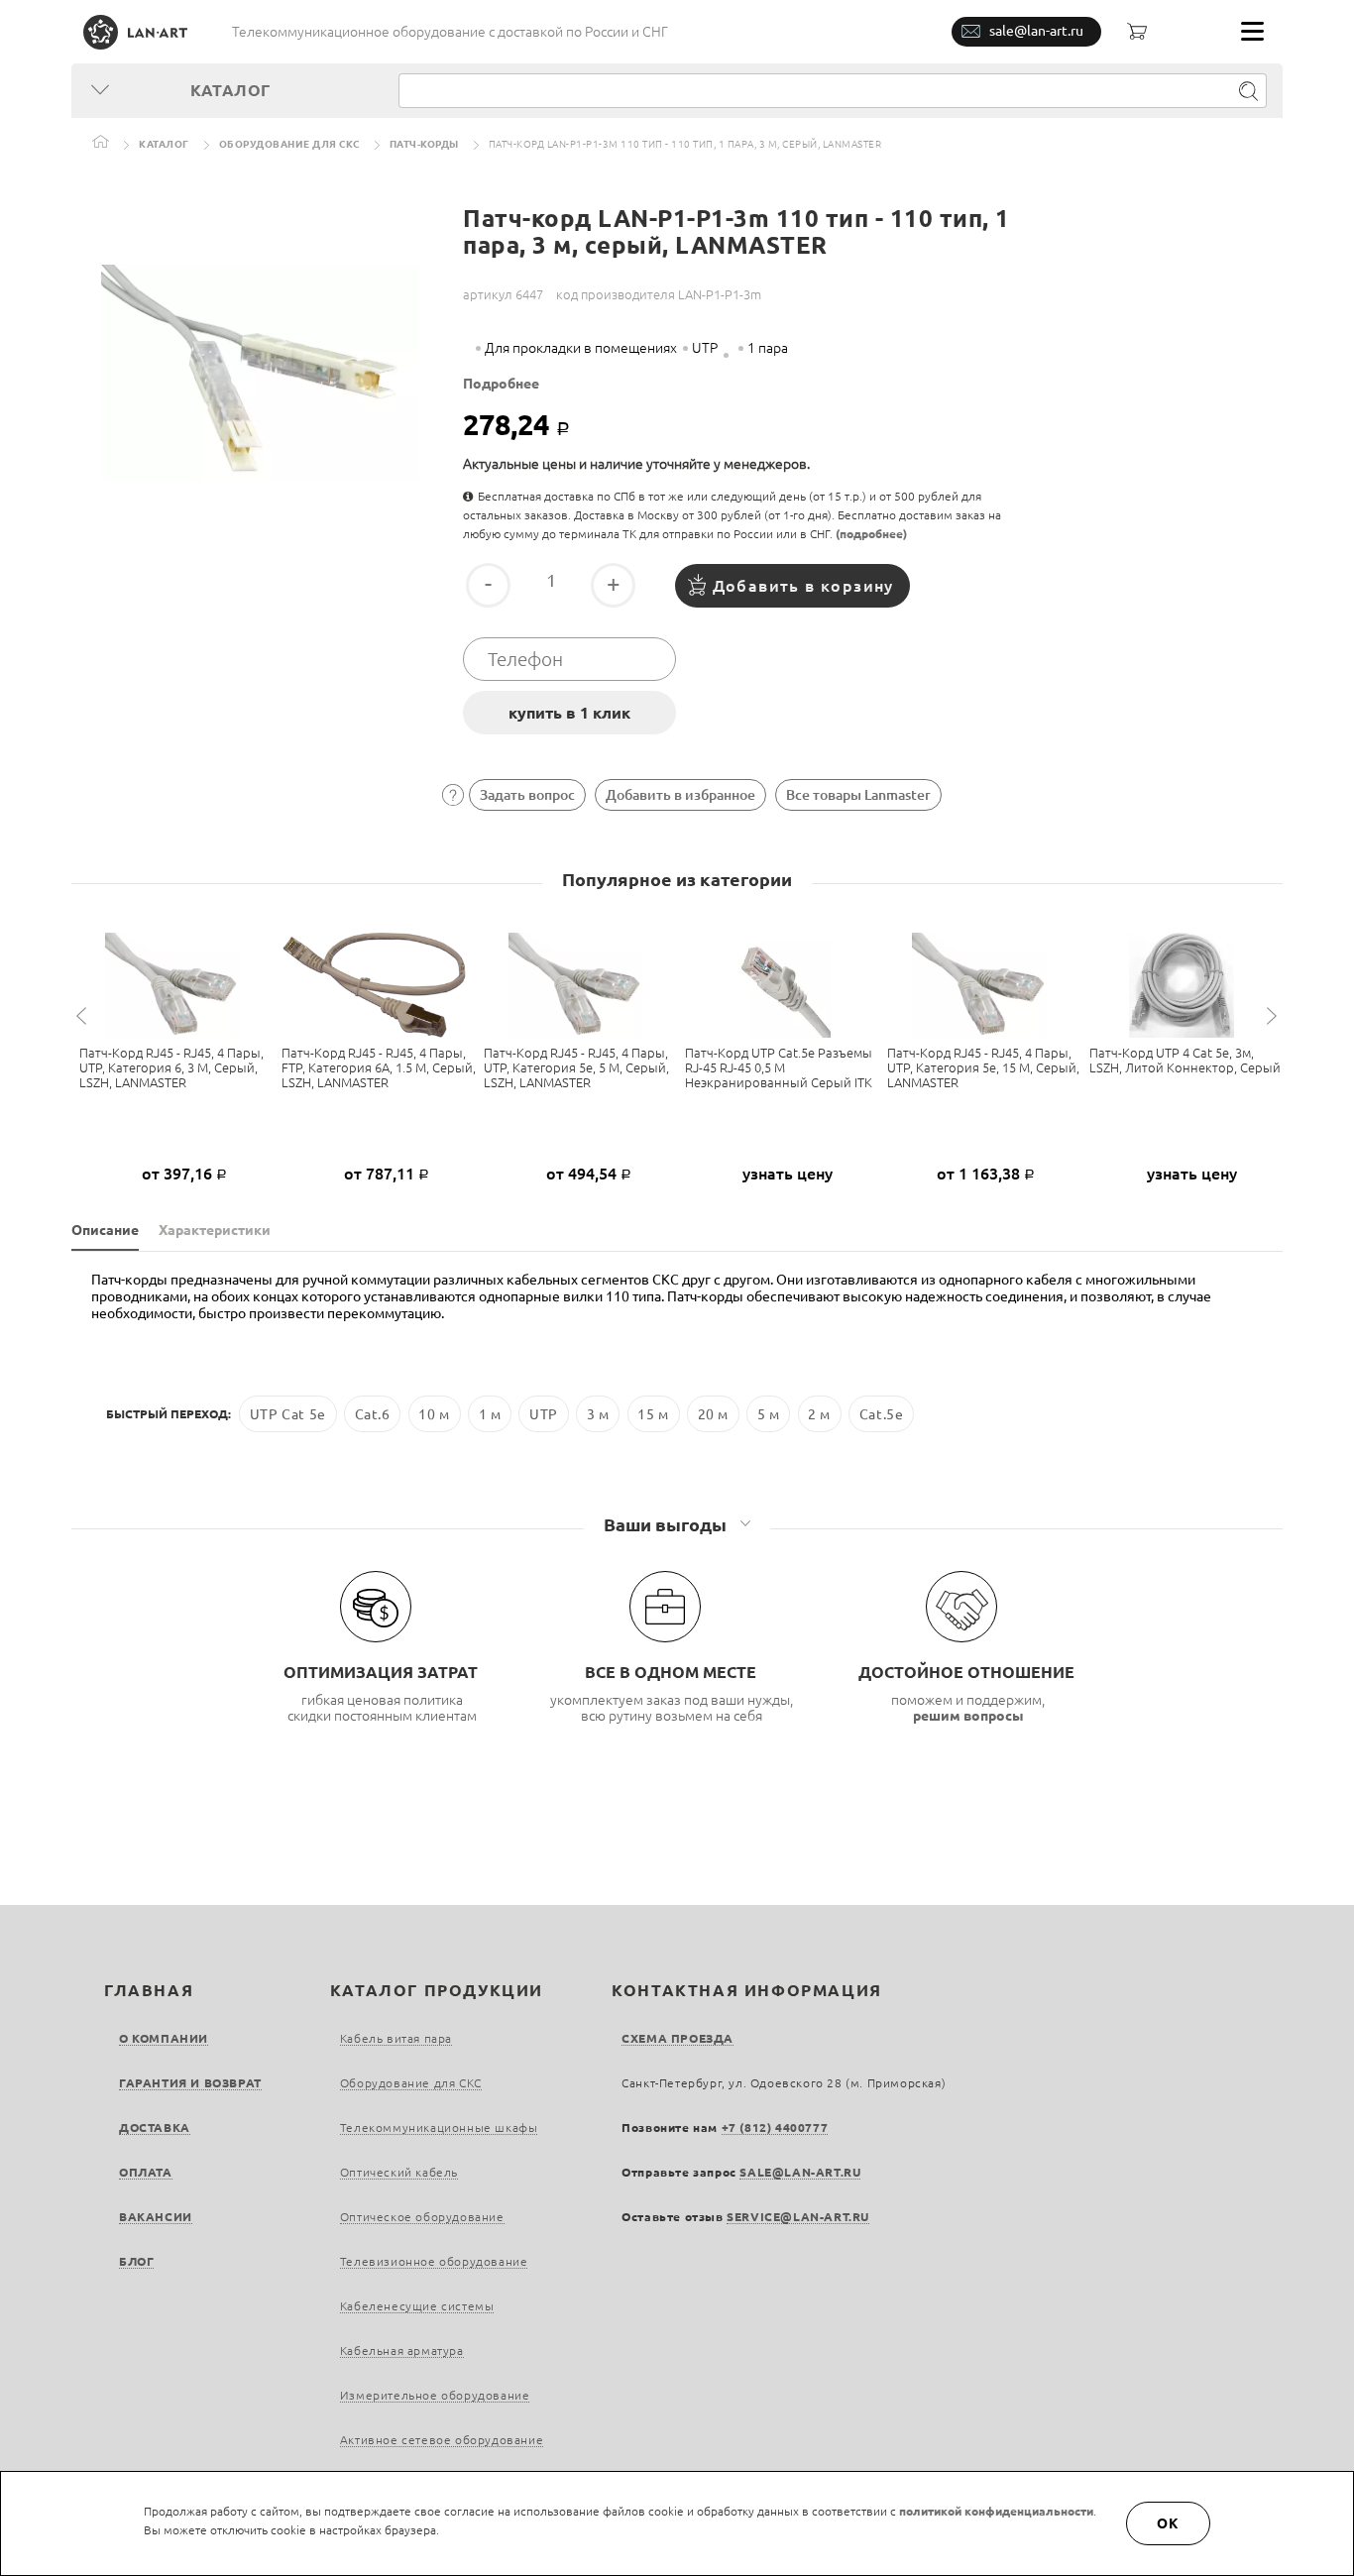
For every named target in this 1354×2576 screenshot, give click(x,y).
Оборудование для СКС (289, 144)
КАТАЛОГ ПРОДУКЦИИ (437, 1990)
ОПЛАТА (146, 2172)
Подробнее (501, 384)
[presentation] (84, 1016)
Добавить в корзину (803, 586)
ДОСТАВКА (155, 2128)
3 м (598, 1413)
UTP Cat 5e (288, 1413)
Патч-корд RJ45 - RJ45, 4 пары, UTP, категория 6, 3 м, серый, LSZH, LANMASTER (171, 1067)
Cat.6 (373, 1413)
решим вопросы (968, 1716)
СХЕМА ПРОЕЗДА (677, 2038)
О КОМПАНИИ (164, 2038)
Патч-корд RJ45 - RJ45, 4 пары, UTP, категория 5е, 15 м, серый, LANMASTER (983, 1067)
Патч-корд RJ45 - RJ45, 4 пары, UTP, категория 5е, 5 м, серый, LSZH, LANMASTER (576, 1067)
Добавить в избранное (680, 795)
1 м (490, 1413)
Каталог (164, 144)
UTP (544, 1413)
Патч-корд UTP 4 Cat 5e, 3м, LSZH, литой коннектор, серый (1185, 1060)
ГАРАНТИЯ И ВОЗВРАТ (190, 2083)
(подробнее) (871, 534)
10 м (434, 1413)
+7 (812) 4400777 (775, 2128)
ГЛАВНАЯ (149, 1990)
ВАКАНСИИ (156, 2217)
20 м (713, 1413)
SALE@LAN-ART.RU (800, 2172)
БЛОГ (136, 2261)
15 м (653, 1413)
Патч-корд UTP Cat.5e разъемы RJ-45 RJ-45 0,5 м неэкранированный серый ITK (779, 1067)
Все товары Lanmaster (858, 795)
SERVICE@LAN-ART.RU (798, 2217)
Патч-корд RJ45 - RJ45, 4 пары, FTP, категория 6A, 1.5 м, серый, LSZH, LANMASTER (379, 1067)
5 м (769, 1413)
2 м (819, 1413)
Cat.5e (882, 1413)
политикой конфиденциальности (996, 2511)
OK (1169, 2523)
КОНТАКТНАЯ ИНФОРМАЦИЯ (747, 1990)
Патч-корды (424, 144)
